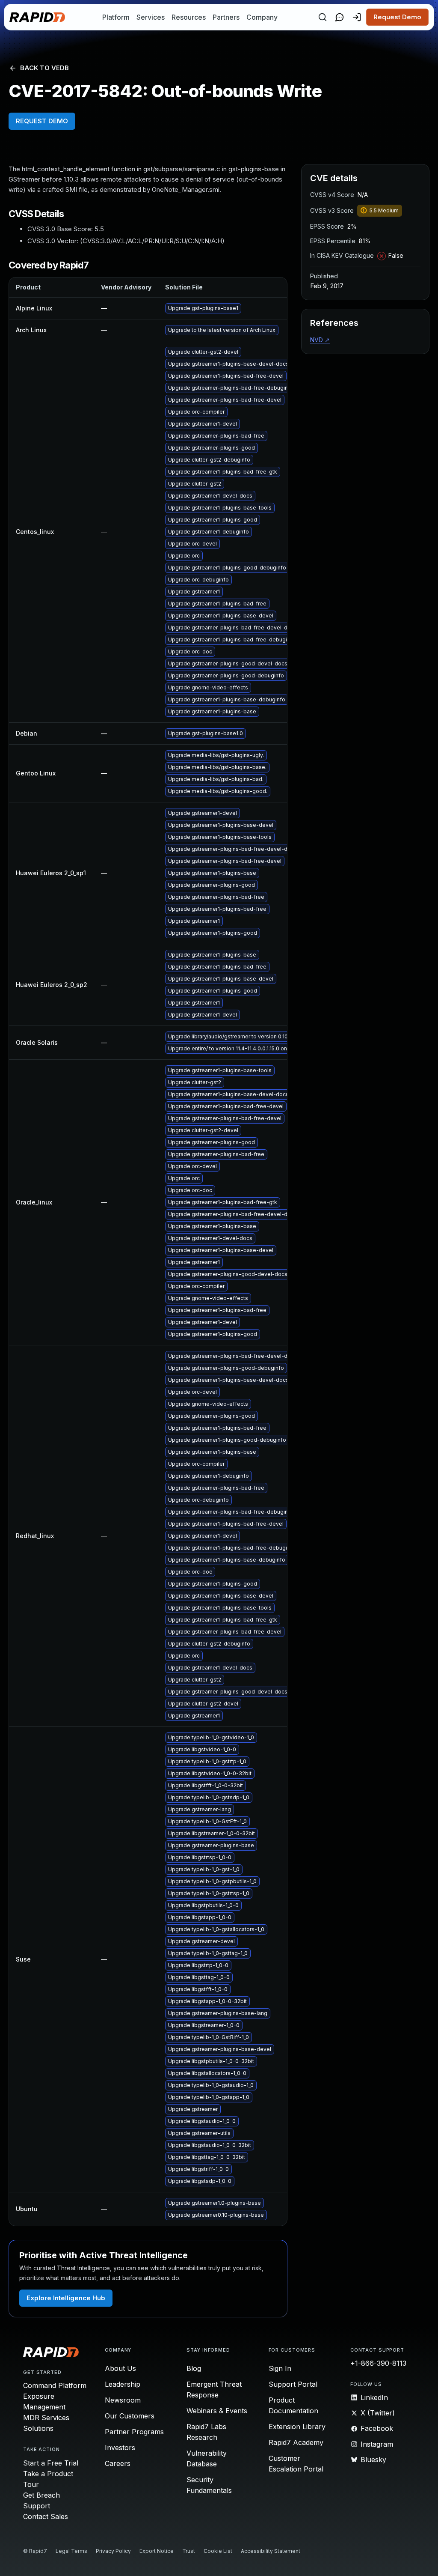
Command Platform (55, 2385)
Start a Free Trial (51, 2463)
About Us (120, 2368)
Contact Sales (46, 2516)
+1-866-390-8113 (378, 2363)
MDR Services (46, 2418)
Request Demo (397, 17)
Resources (189, 17)
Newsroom (123, 2400)
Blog (194, 2368)
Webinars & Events (217, 2411)
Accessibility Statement (271, 2551)
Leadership (123, 2384)
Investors (120, 2448)
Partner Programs (134, 2432)
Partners (226, 17)
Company (262, 17)
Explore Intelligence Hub (66, 2298)
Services (151, 17)
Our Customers (130, 2416)
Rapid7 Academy (296, 2442)
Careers (118, 2463)
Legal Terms (71, 2551)
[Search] (323, 17)
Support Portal (293, 2384)
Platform (116, 17)
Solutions (38, 2428)
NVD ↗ (320, 340)
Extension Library (297, 2427)
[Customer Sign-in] (357, 17)
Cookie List (218, 2551)
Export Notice (157, 2551)
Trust (189, 2551)
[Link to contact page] (340, 17)
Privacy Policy (113, 2551)
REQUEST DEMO (42, 121)
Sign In (280, 2368)
